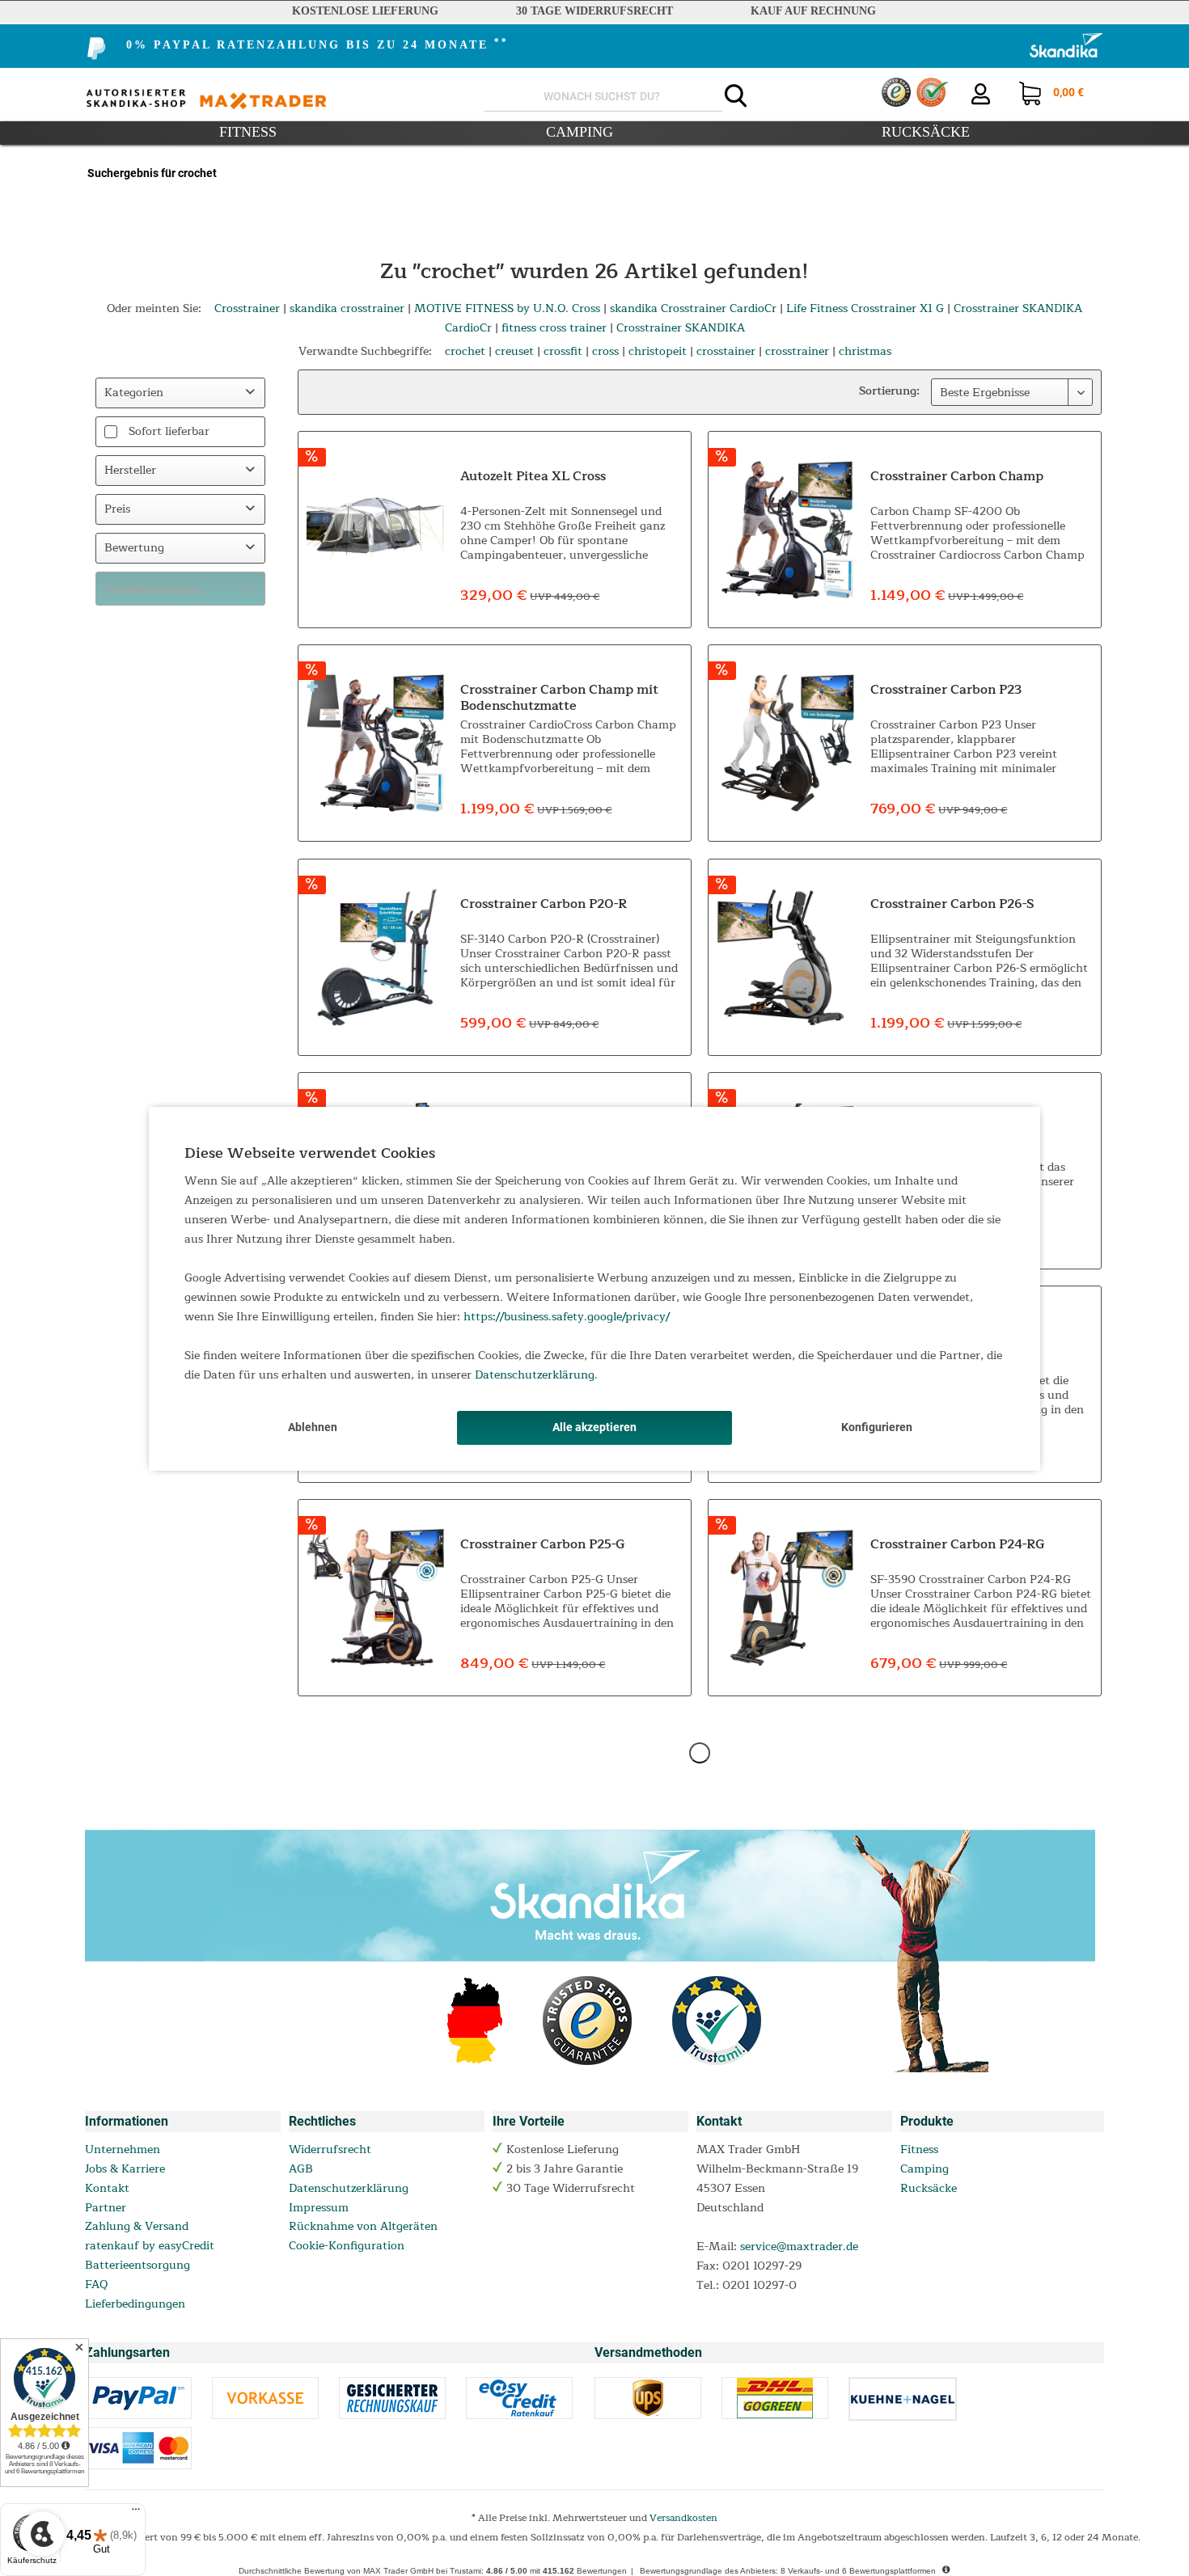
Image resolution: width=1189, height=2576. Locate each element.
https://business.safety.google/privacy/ (567, 1317)
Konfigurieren (877, 1427)
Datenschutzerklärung (535, 1375)
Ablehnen (313, 1427)
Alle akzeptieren (594, 1427)
